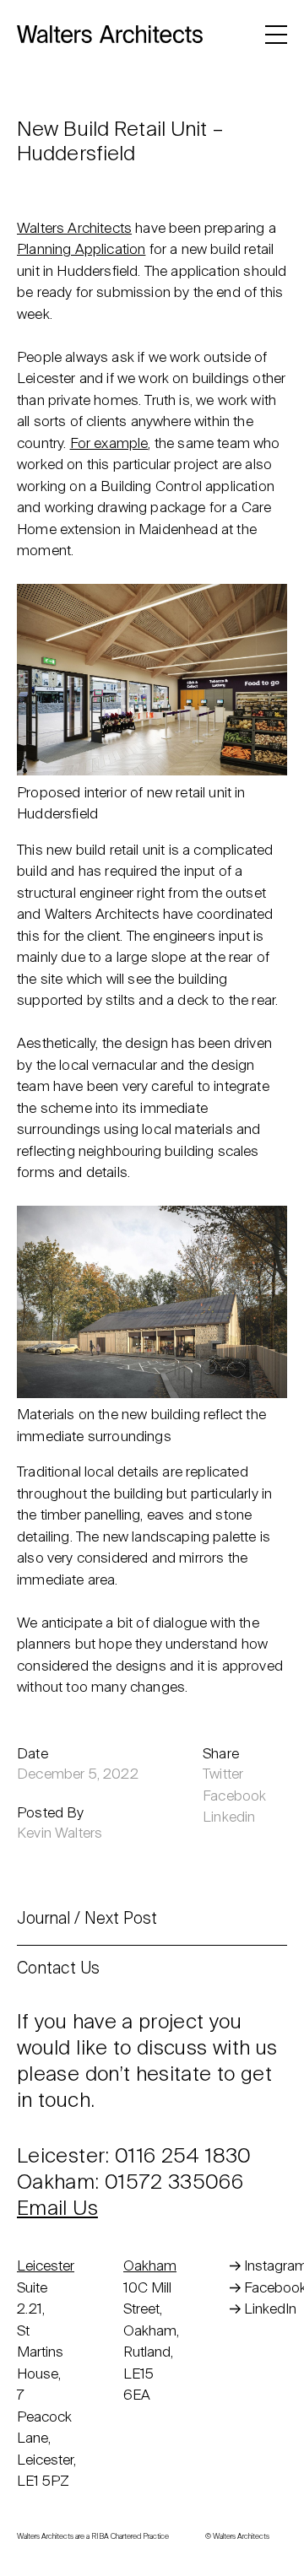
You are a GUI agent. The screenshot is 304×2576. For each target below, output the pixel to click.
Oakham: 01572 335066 (130, 2183)
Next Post (121, 1919)
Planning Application (81, 250)
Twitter (223, 1775)
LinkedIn (270, 2310)
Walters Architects (74, 229)
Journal (43, 1919)
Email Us (57, 2209)
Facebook (234, 1797)
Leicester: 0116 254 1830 (134, 2157)
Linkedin (229, 1818)
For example (109, 444)
